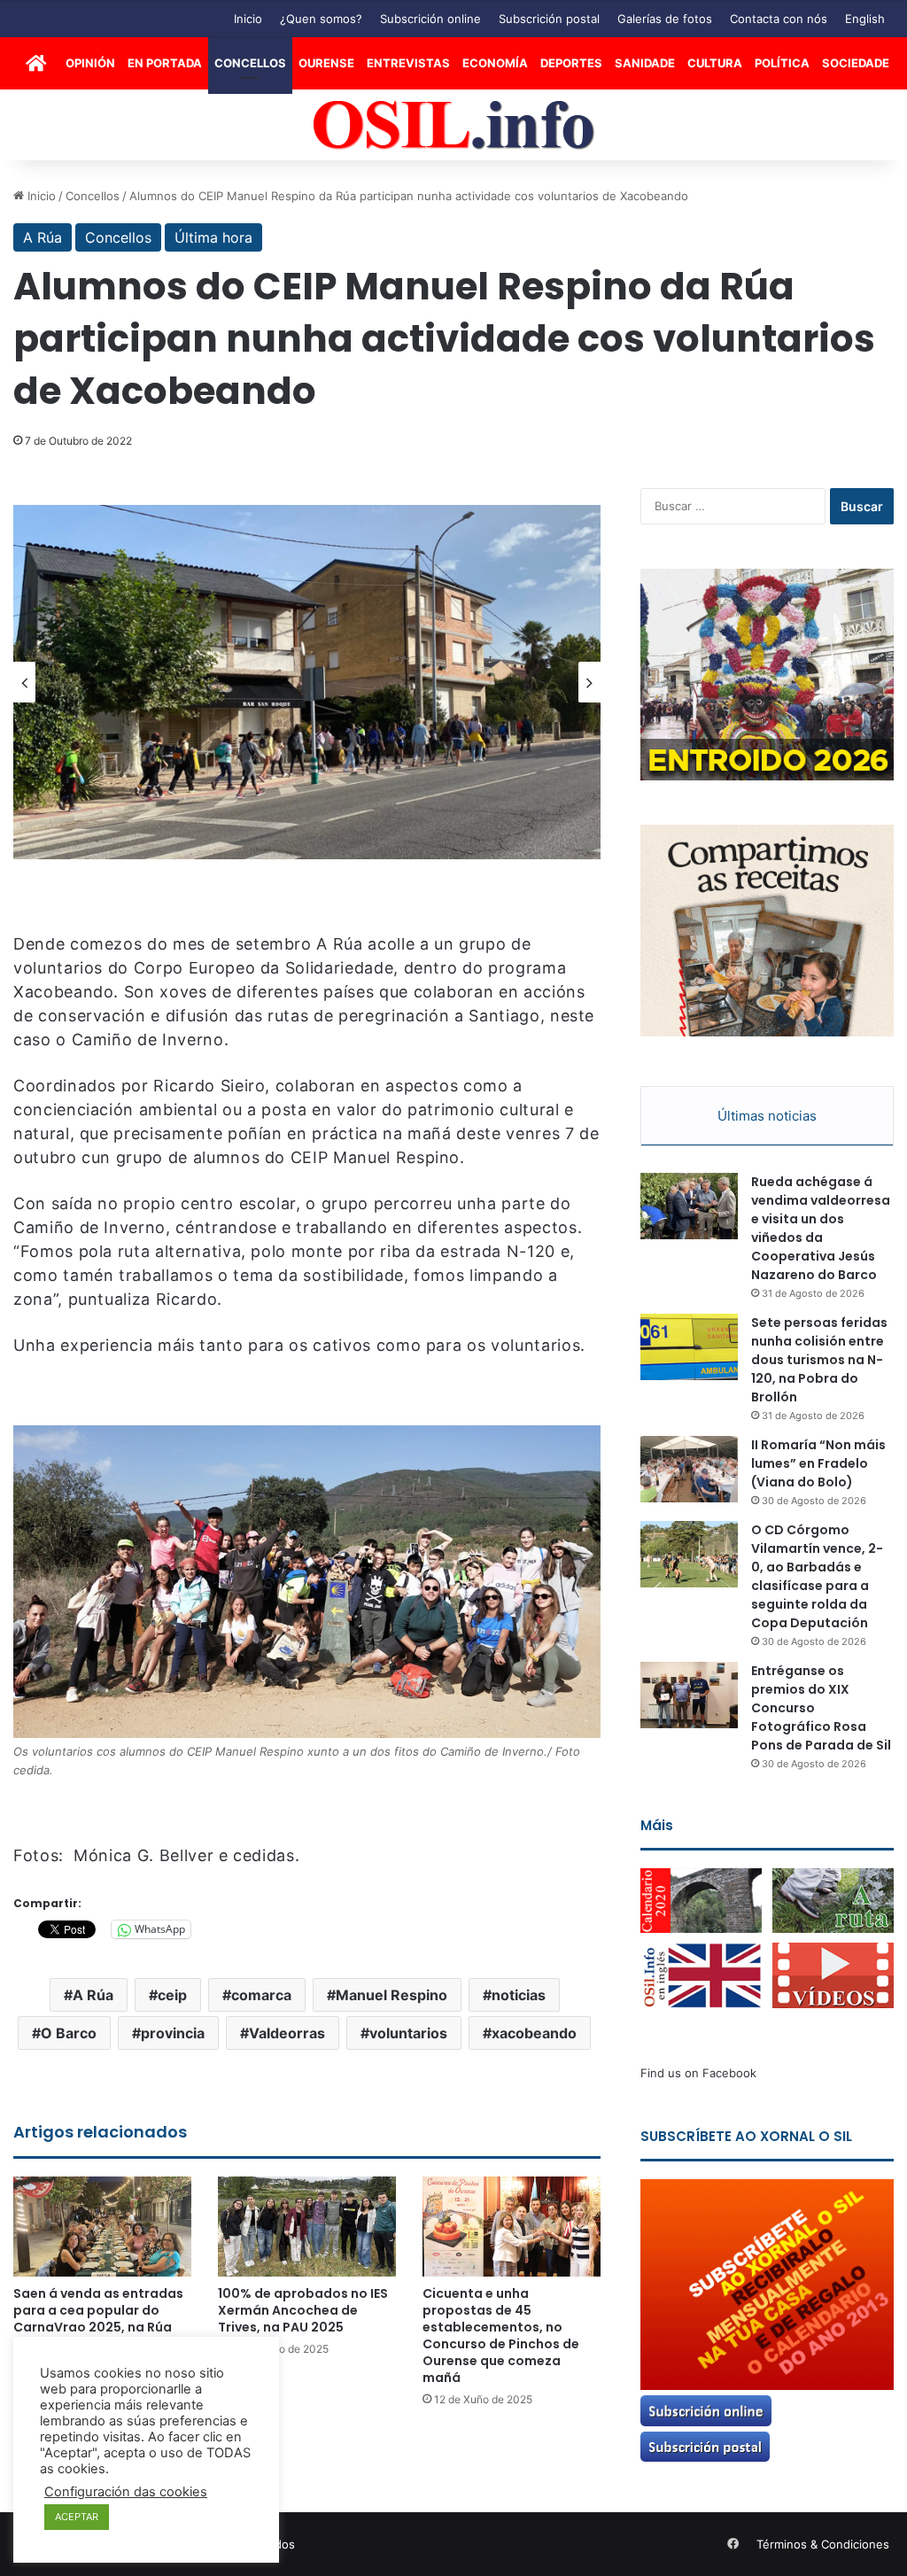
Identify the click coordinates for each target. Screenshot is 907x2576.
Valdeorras (287, 2033)
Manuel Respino (391, 1995)
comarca (261, 1995)
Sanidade (645, 63)
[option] (307, 682)
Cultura (715, 63)
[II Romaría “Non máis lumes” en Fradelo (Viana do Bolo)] (689, 1469)
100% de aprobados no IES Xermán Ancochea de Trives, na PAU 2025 (303, 2310)
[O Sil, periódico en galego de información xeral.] (454, 125)
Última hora (213, 237)
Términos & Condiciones (823, 2544)
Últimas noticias (767, 1116)
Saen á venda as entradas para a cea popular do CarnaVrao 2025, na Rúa (98, 2310)
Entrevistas (408, 63)
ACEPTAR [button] (77, 2517)
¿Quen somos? (321, 19)
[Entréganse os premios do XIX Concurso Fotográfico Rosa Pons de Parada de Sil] (689, 1695)
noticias (519, 1995)
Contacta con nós (779, 19)
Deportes (571, 63)
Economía (495, 63)
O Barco (69, 2033)
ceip (172, 1995)
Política (782, 63)
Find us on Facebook (698, 2073)
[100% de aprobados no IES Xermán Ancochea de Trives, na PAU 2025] (307, 2227)
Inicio (248, 19)
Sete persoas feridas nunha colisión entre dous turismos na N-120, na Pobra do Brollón (819, 1360)
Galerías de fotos (665, 19)
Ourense (326, 63)
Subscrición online (430, 19)
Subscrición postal (549, 19)
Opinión (90, 63)
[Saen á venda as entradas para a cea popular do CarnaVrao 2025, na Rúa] (102, 2227)
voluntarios (408, 2033)
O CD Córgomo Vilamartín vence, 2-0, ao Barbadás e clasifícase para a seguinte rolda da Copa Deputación (817, 1576)
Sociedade (856, 63)
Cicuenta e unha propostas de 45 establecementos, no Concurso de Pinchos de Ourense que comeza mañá (501, 2335)
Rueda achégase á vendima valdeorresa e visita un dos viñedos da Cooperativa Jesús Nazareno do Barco (821, 1228)
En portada (165, 63)
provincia (173, 2033)
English (865, 19)
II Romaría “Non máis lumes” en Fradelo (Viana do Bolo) (818, 1463)
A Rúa (43, 237)
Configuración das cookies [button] (126, 2492)
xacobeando (534, 2033)
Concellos (250, 63)
